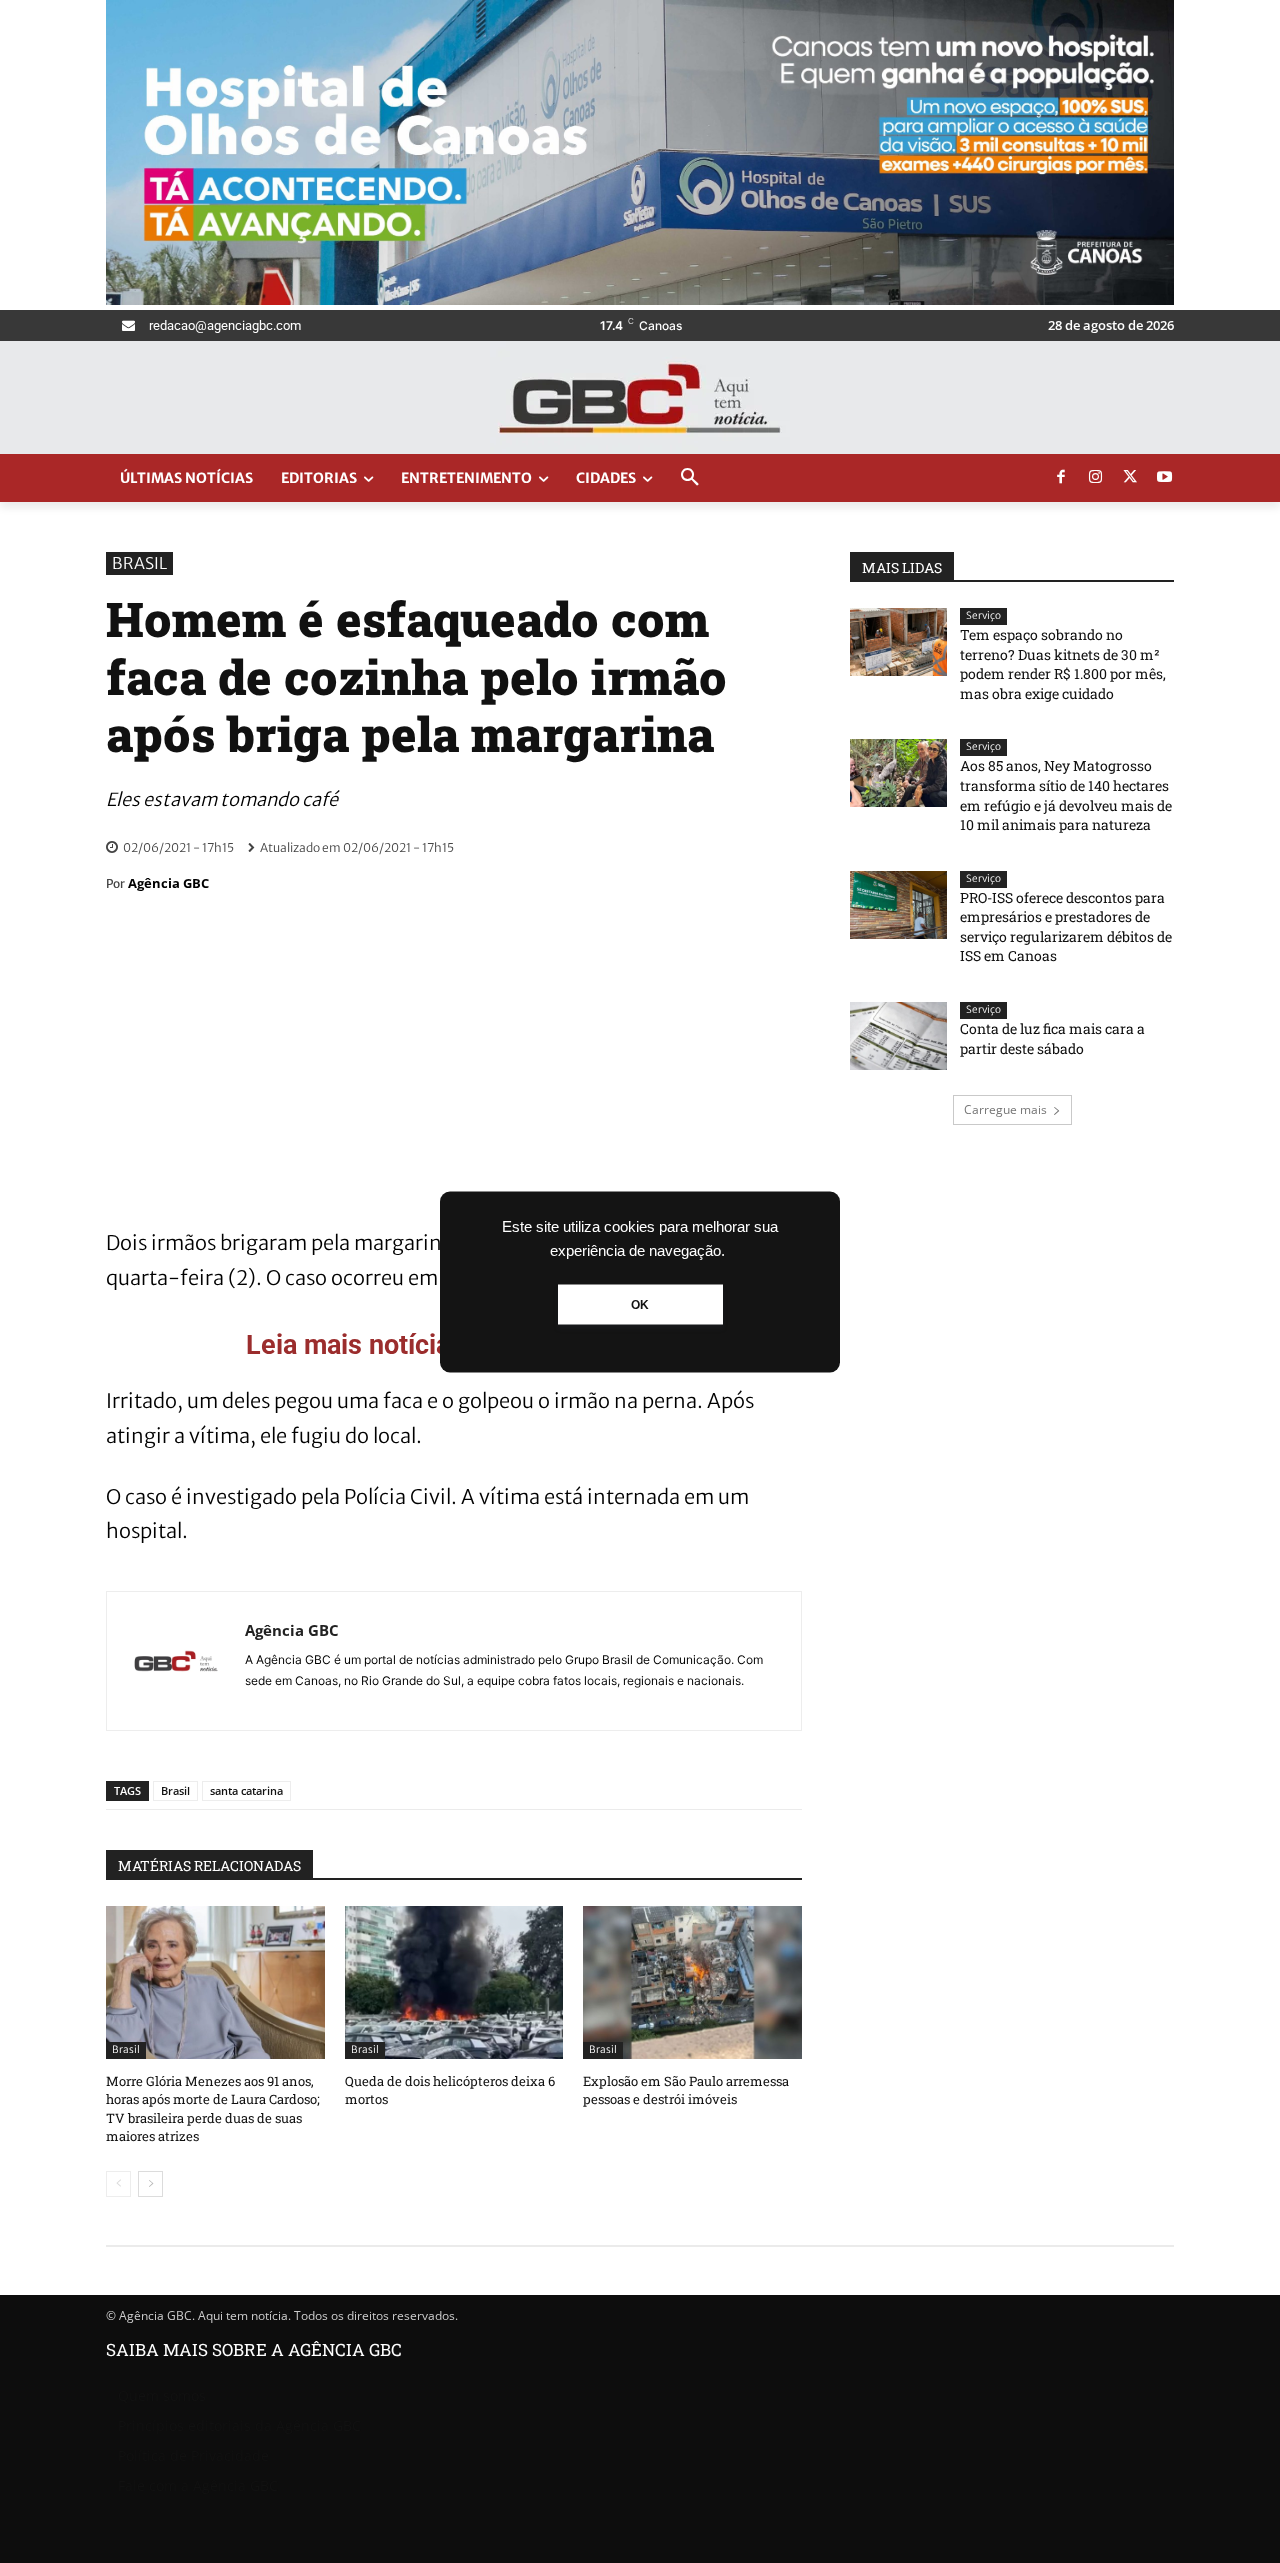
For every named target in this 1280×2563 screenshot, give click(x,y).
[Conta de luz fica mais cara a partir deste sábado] (898, 1036)
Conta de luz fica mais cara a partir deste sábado (1052, 1038)
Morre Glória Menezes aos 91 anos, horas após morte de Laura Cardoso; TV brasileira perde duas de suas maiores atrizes (213, 2108)
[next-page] (150, 2184)
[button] (690, 478)
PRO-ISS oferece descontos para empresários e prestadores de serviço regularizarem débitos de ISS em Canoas (1066, 927)
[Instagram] (1096, 478)
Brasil (139, 563)
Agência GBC (168, 883)
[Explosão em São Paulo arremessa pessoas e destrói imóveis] (692, 1982)
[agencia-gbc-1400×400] (640, 299)
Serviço (983, 615)
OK (640, 1304)
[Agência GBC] (176, 1661)
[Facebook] (1061, 478)
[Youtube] (1165, 478)
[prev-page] (118, 2184)
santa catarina (246, 1790)
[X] (1130, 478)
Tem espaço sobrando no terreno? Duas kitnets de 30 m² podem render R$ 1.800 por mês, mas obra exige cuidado (1063, 664)
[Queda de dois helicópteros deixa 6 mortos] (454, 1982)
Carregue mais (1005, 1109)
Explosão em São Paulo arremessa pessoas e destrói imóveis (686, 2090)
